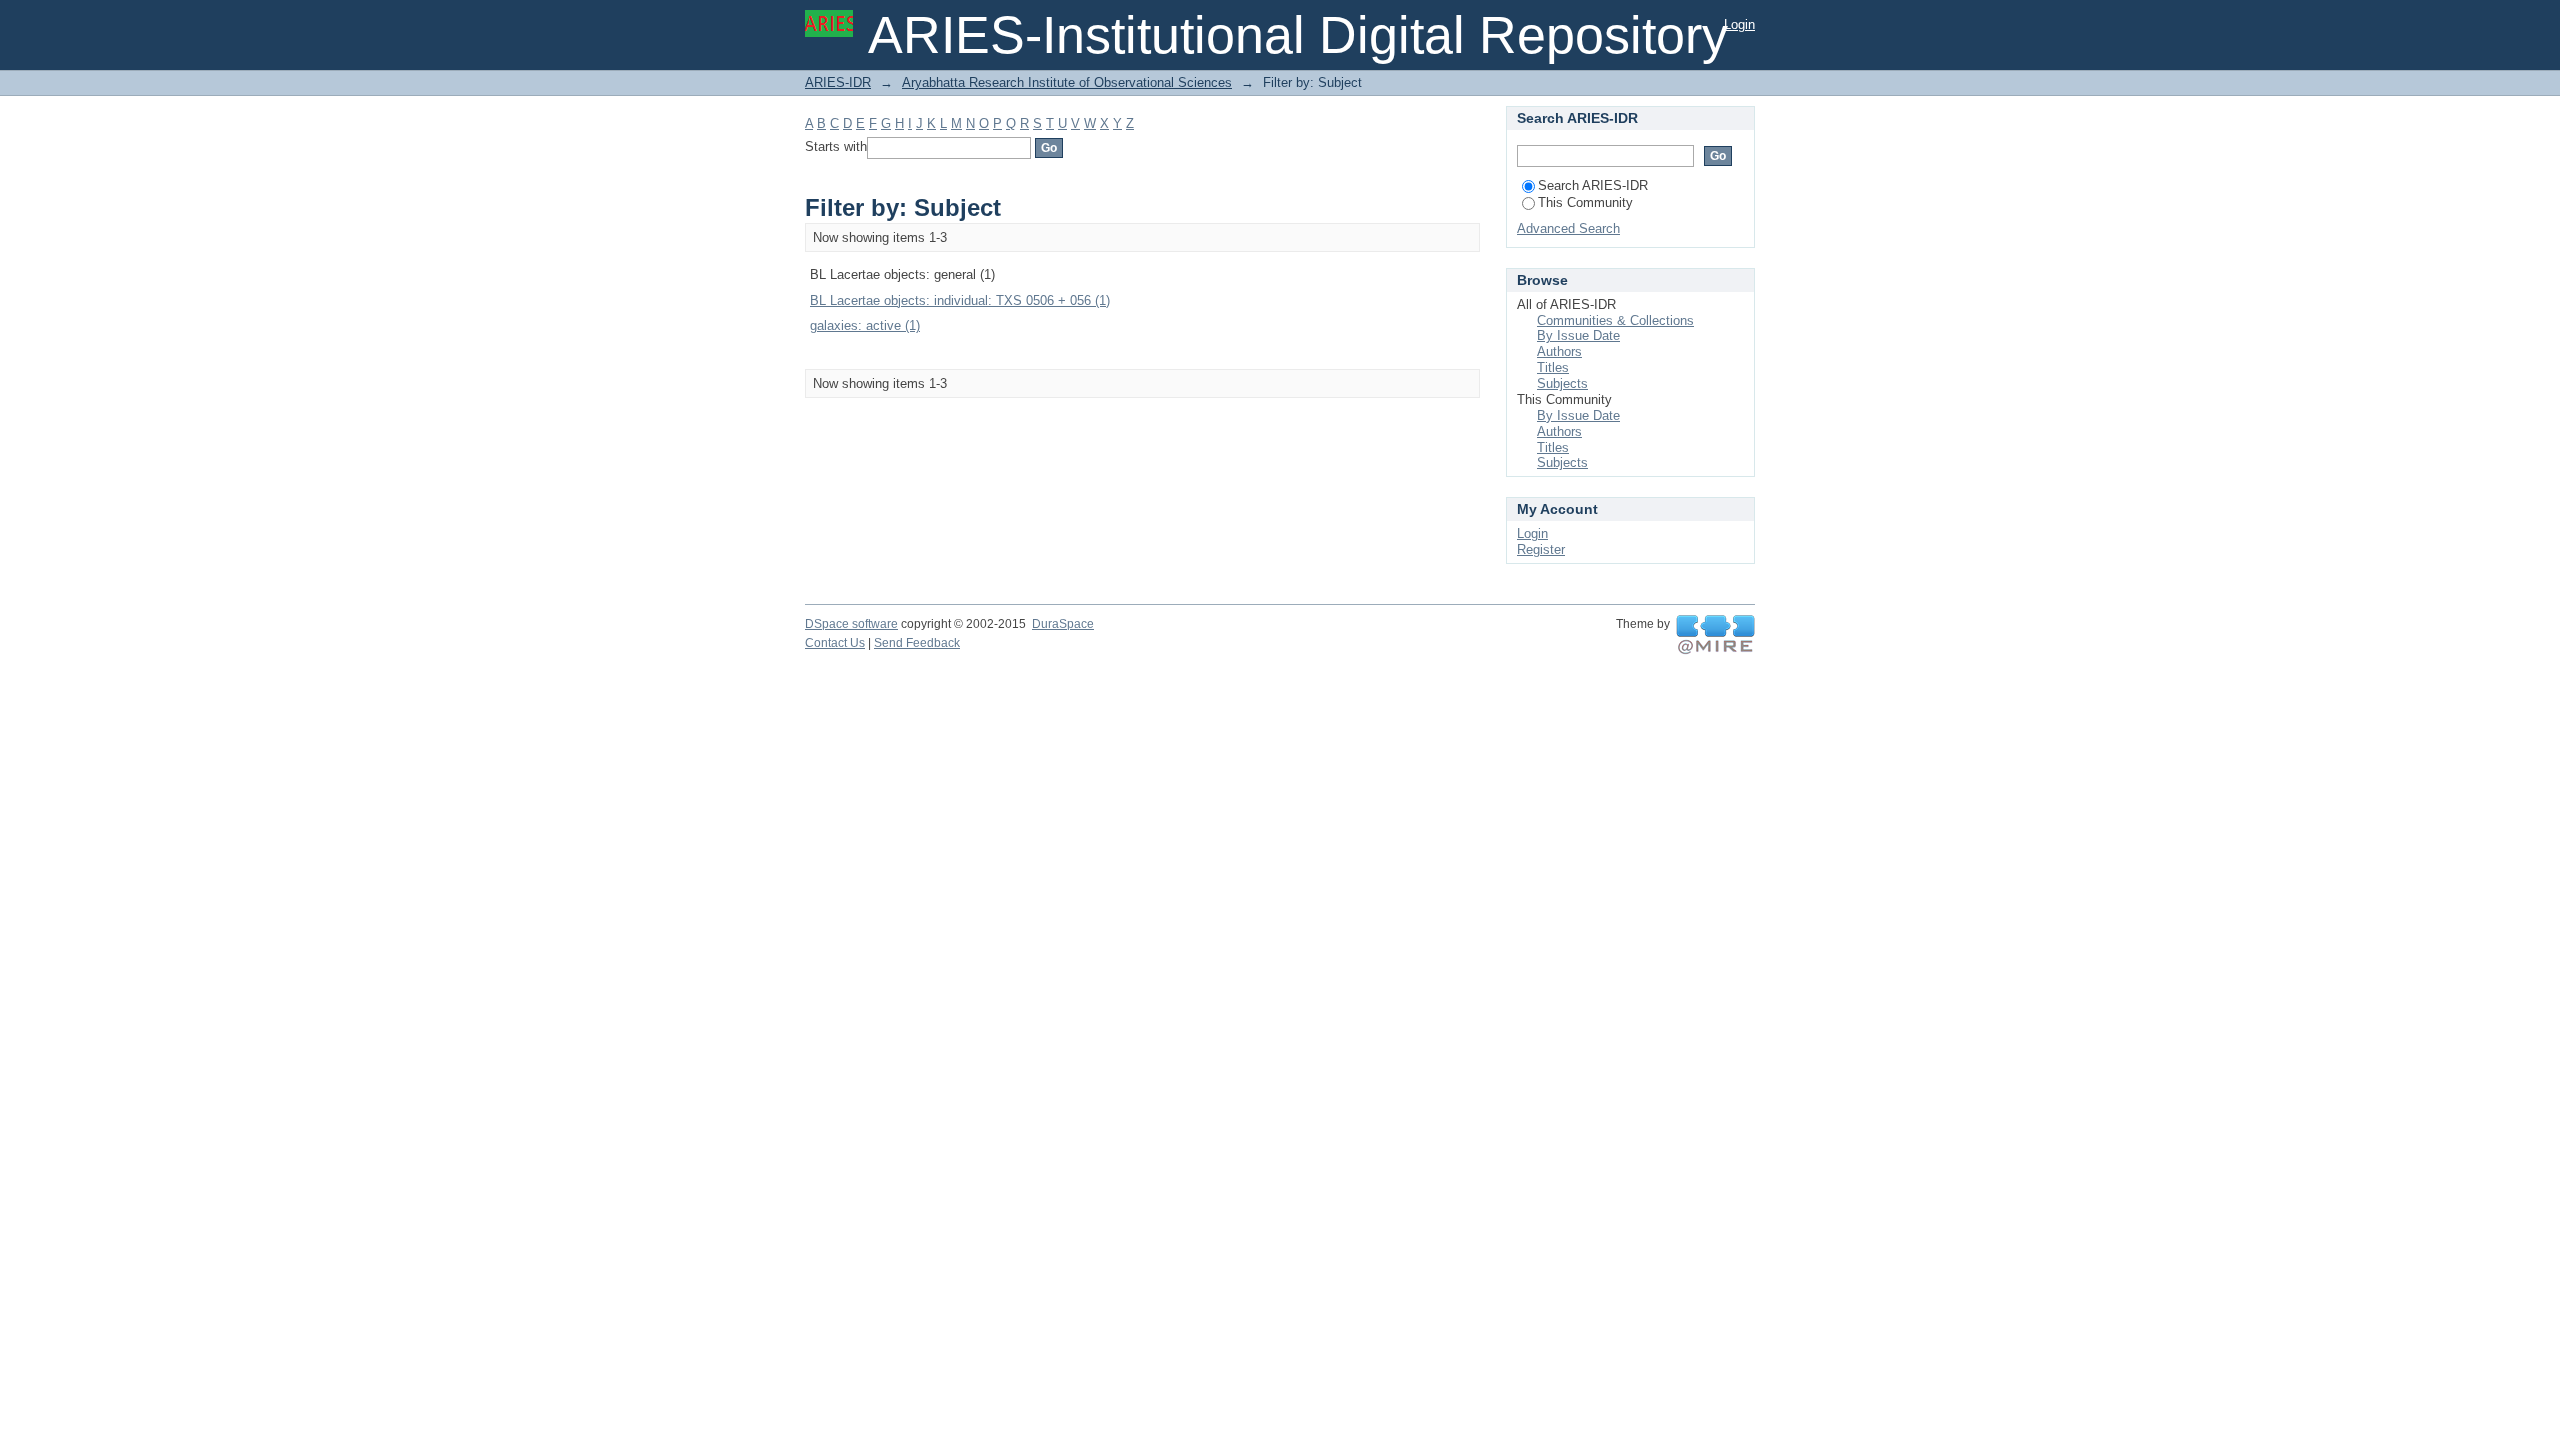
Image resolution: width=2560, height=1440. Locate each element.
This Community (1585, 202)
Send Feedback (917, 643)
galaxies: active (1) (865, 325)
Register (1541, 549)
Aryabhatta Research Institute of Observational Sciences (1067, 82)
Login (1739, 24)
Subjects (1562, 383)
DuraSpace (1063, 624)
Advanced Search (1568, 228)
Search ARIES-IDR (1593, 185)
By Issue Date (1578, 335)
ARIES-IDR (838, 82)
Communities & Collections (1615, 320)
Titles (1553, 367)
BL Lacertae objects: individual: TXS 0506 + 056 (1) (960, 300)
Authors (1559, 351)
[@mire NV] (1715, 635)
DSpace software (851, 624)
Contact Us (835, 643)
